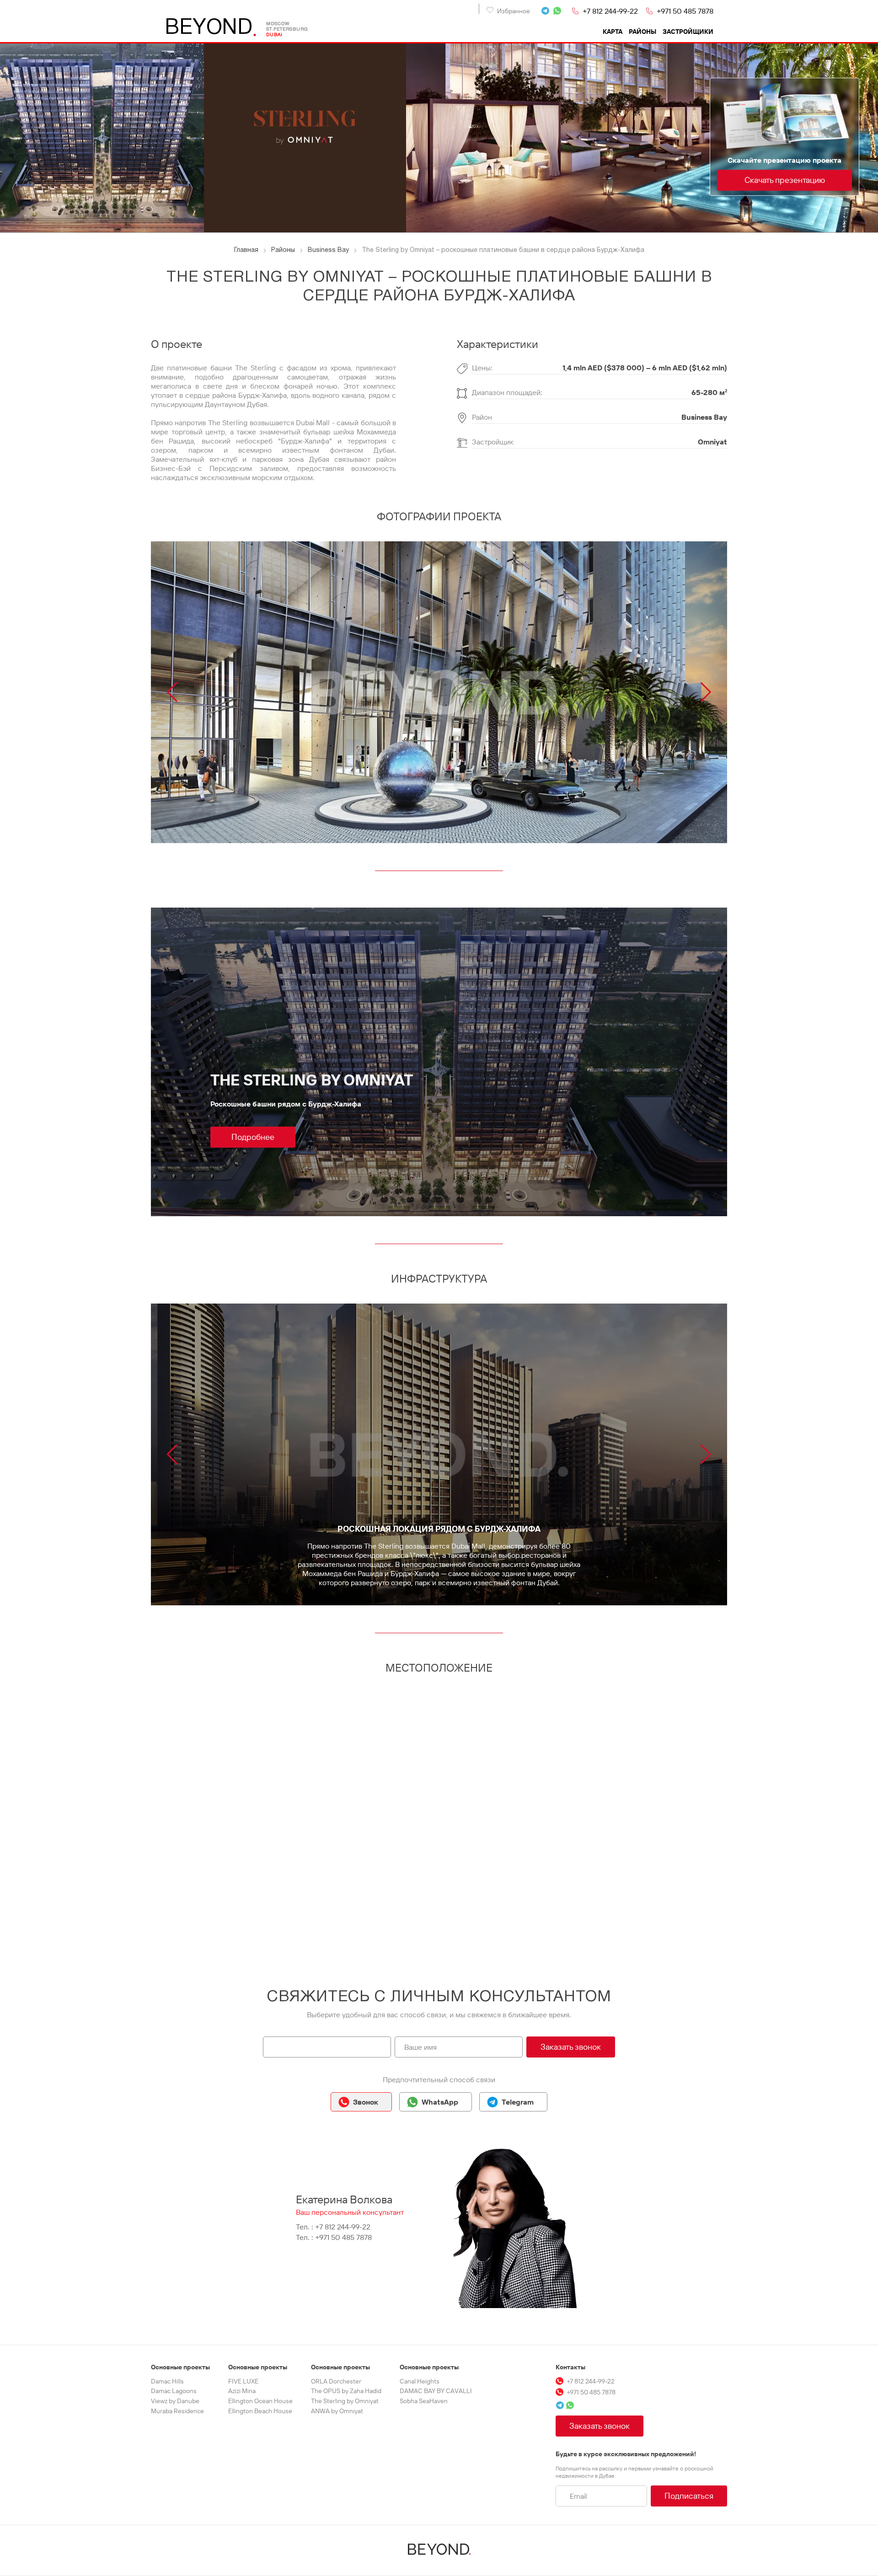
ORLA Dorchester (336, 2381)
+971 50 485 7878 (685, 11)
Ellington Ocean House (260, 2401)
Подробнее (253, 1137)
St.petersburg (287, 29)
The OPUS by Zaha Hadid (346, 2391)
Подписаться (689, 2496)
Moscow (278, 24)
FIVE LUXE (243, 2381)
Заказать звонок (571, 2047)
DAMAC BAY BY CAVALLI (436, 2391)
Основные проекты (180, 2367)
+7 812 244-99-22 (610, 11)
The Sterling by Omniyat (345, 2401)
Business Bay (704, 417)
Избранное (514, 11)
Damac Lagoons (174, 2391)
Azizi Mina (242, 2391)
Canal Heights (420, 2381)
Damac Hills (167, 2381)
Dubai (274, 35)
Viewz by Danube (175, 2401)
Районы (642, 32)
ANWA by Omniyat (337, 2411)
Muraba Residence (177, 2411)
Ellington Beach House (260, 2411)
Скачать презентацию (785, 180)
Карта (613, 32)
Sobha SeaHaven (424, 2401)
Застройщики (688, 32)
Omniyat (712, 442)
